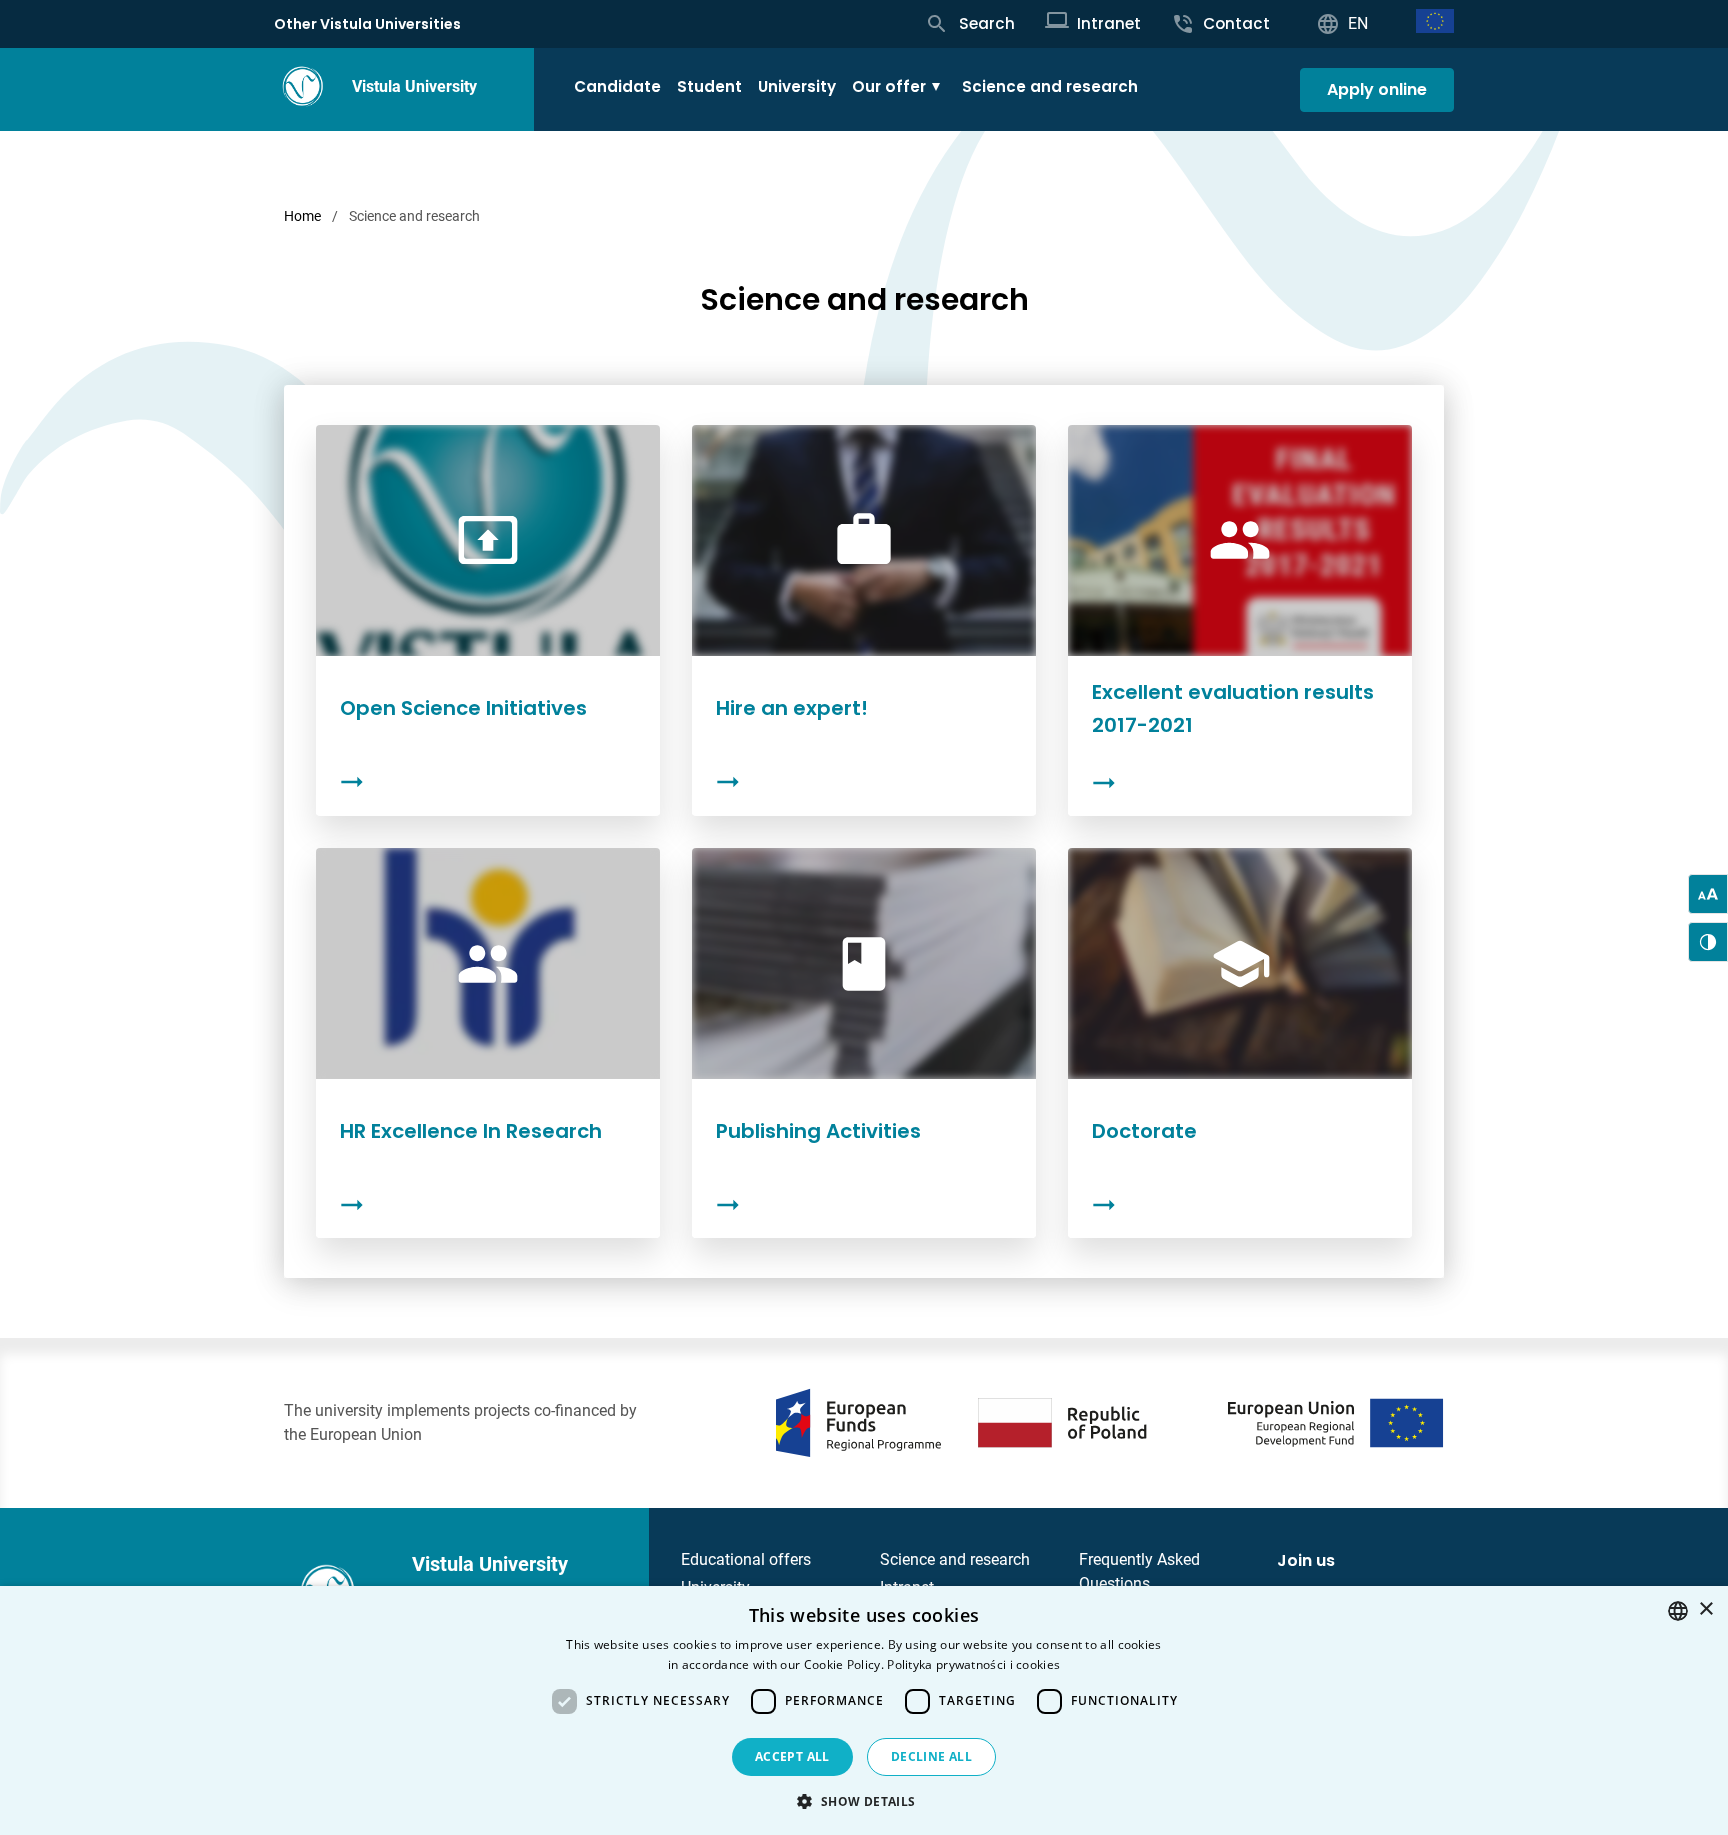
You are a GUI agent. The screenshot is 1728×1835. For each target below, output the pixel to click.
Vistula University (414, 86)
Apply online (1377, 89)
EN (1358, 23)
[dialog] (864, 1710)
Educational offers (746, 1559)
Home (302, 216)
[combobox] (1678, 1611)
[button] (863, 1801)
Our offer (889, 86)
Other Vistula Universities (367, 24)
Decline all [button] (931, 1756)
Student (709, 86)
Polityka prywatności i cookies (973, 1664)
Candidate (617, 86)
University (797, 86)
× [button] (1705, 1609)
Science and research (1050, 86)
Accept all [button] (792, 1756)
